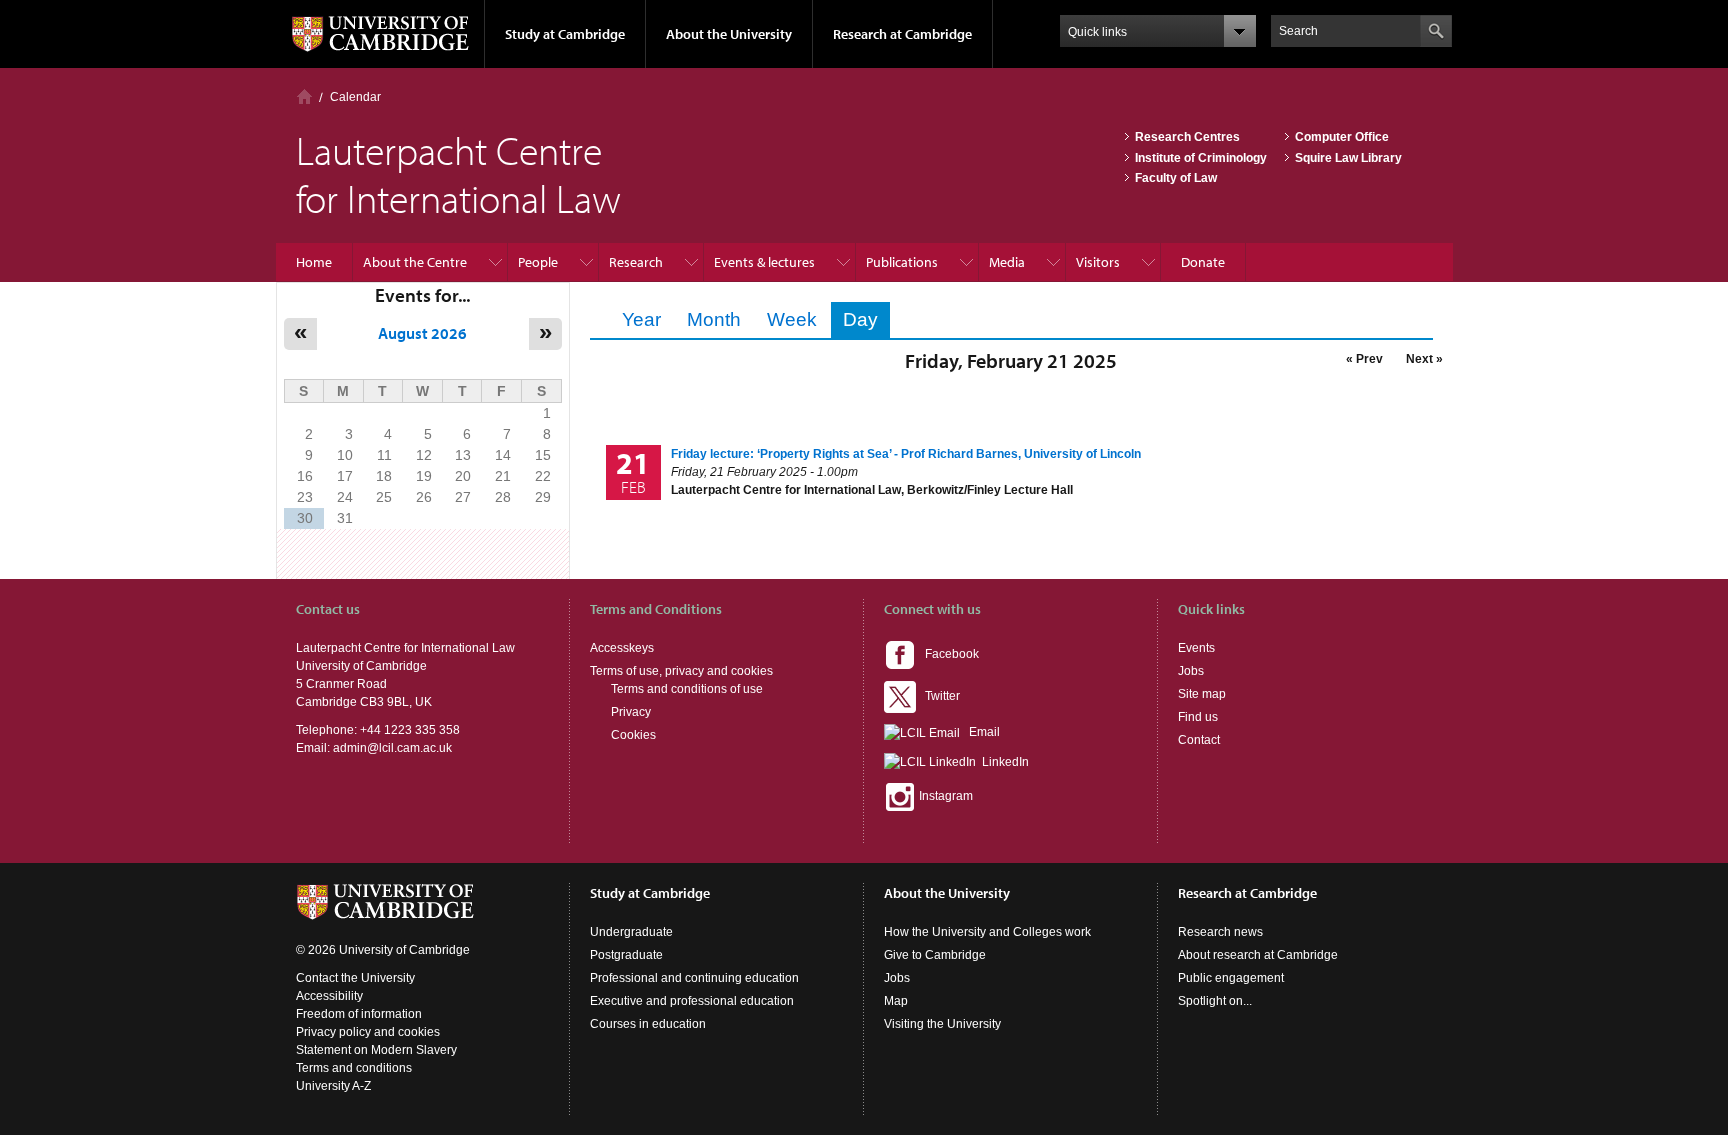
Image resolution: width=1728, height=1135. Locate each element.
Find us (1198, 717)
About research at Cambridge (1258, 955)
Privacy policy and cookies (368, 1032)
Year (641, 319)
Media (1007, 262)
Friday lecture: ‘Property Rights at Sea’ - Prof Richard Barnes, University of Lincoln (906, 454)
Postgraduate (626, 955)
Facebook (947, 654)
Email (980, 732)
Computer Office (1342, 137)
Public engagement (1231, 978)
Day (866, 319)
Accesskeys (622, 648)
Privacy (631, 712)
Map (896, 1001)
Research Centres (1187, 137)
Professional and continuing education (694, 978)
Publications (902, 262)
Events (1196, 648)
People (538, 262)
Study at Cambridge (565, 34)
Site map (1202, 694)
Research (636, 262)
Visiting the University (942, 1024)
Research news (1220, 932)
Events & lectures (764, 262)
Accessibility (329, 996)
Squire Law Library (1348, 158)
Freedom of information (359, 1014)
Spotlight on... (1215, 1001)
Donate (1203, 262)
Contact (1199, 740)
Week (792, 319)
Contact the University (355, 978)
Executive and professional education (692, 1001)
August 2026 (422, 333)
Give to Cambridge (935, 955)
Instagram (944, 796)
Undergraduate (631, 932)
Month (714, 319)
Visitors (1098, 262)
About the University (729, 34)
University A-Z (333, 1086)
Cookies (633, 735)
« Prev (1364, 359)
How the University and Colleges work (987, 932)
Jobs (1191, 671)
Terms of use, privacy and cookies (681, 671)
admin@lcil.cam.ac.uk (392, 748)
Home (304, 96)
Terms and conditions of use (687, 689)
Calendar (355, 97)
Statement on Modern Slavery (376, 1050)
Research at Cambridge (902, 34)
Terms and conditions (354, 1068)
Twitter (938, 696)
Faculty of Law (1176, 178)
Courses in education (648, 1024)
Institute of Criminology (1201, 158)
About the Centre (415, 262)
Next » (1424, 359)
